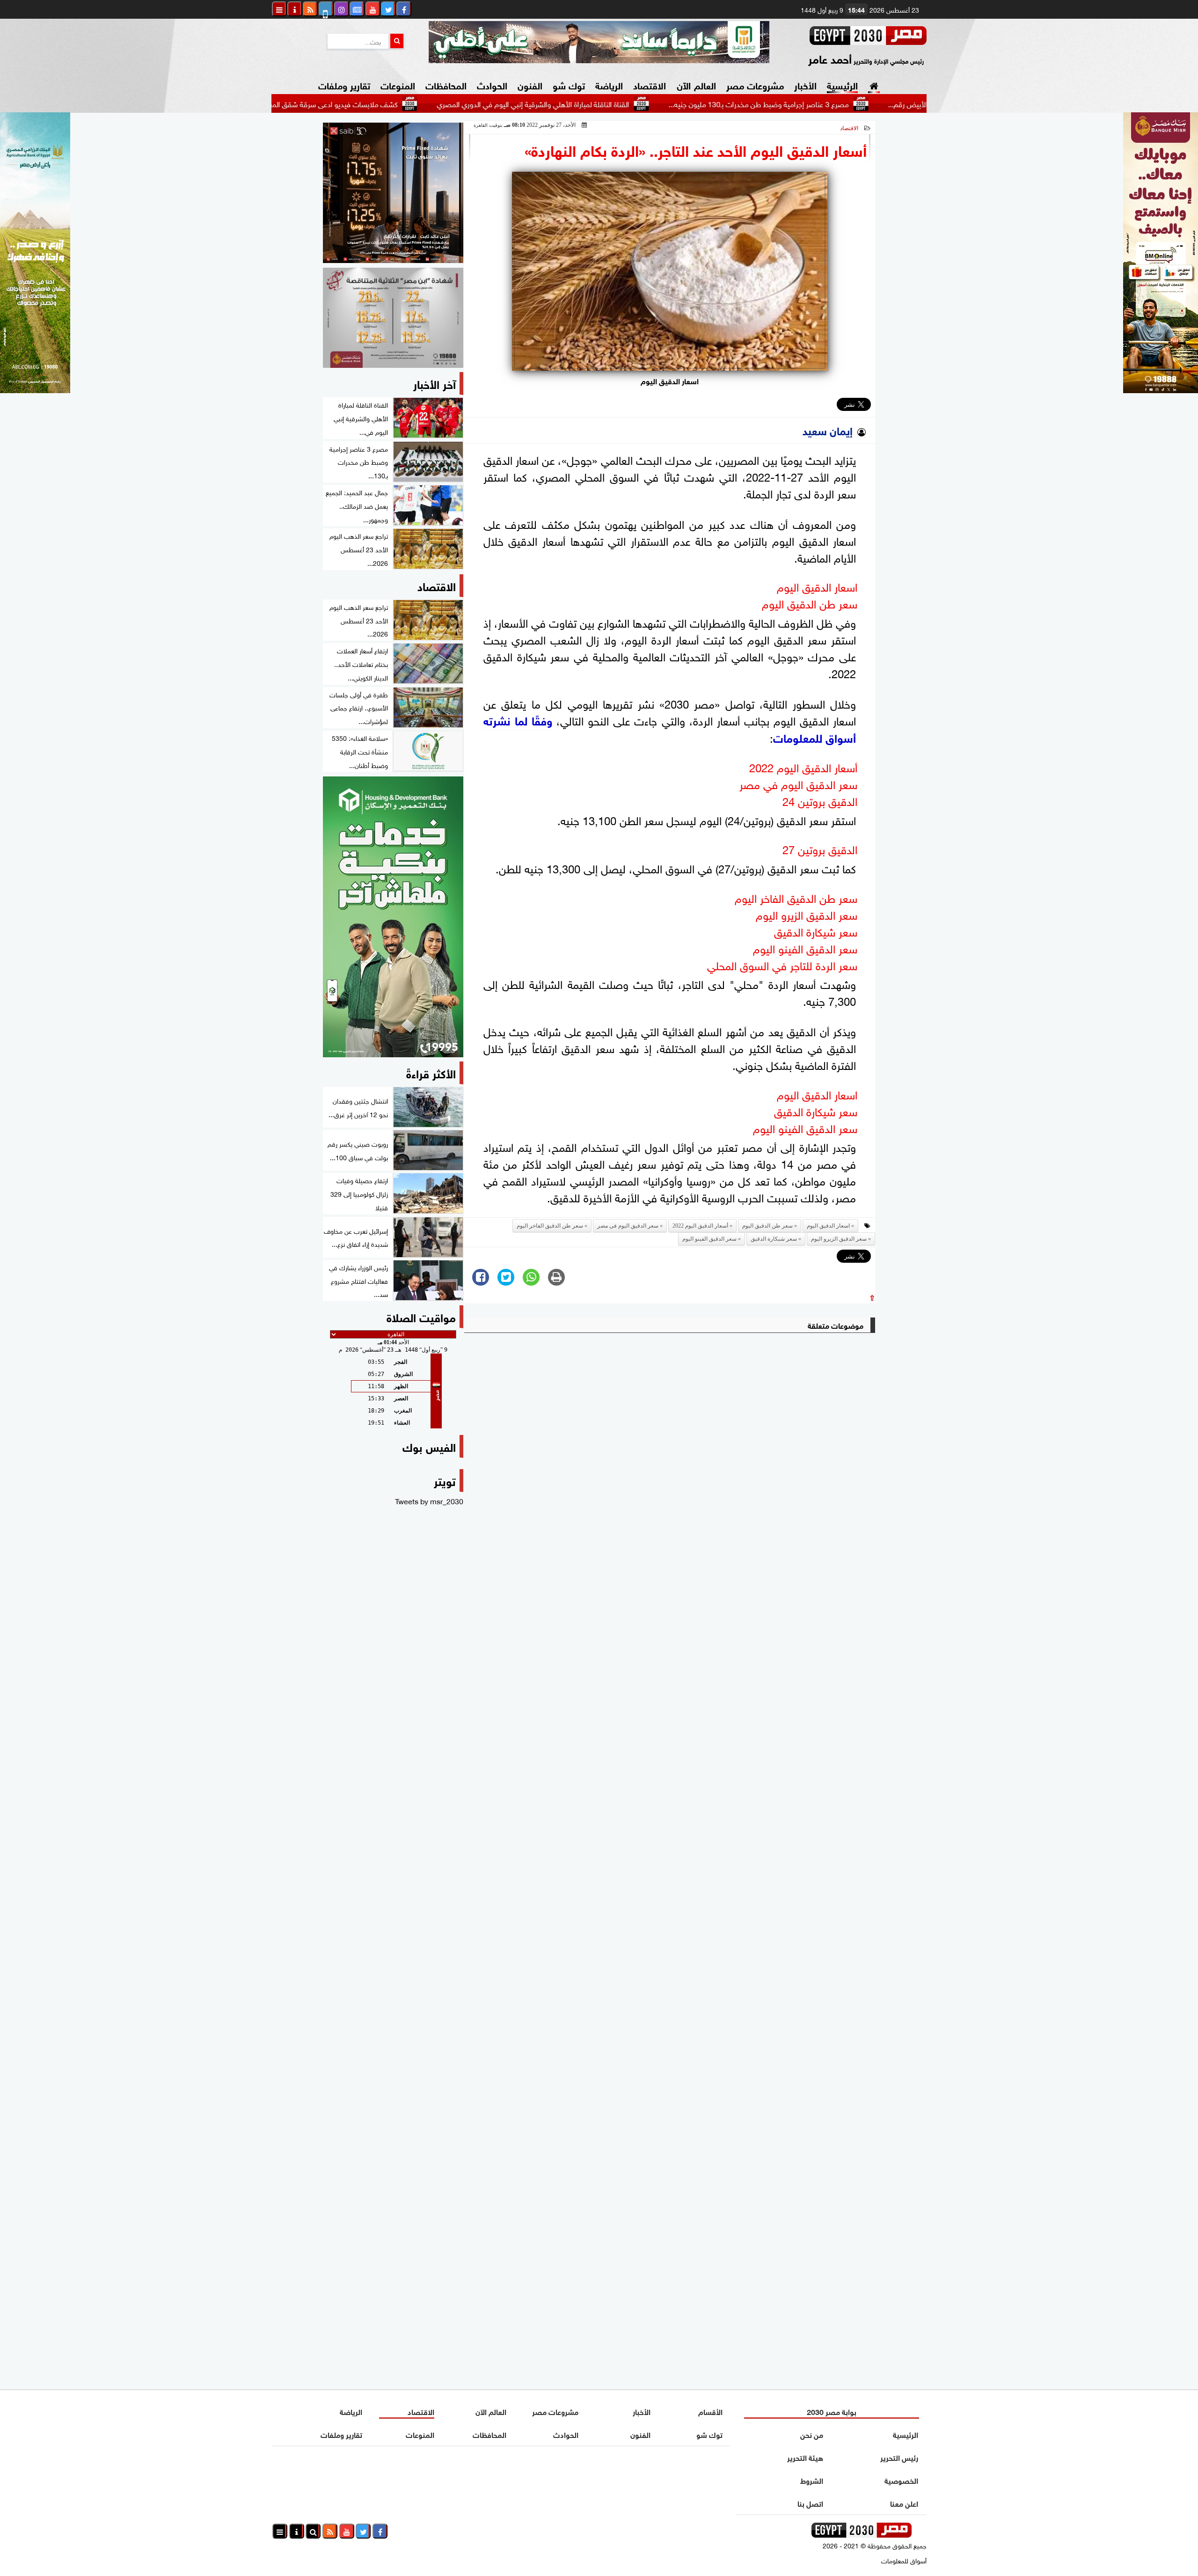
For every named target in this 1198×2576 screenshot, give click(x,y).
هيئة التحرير (805, 2457)
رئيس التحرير (899, 2457)
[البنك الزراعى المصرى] (35, 389)
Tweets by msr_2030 (429, 1500)
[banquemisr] (393, 318)
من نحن (812, 2434)
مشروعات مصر (755, 84)
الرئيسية (842, 84)
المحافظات (446, 84)
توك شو (569, 84)
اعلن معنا (904, 2503)
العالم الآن (696, 84)
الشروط (812, 2480)
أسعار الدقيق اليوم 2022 (700, 1226)
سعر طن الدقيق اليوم (767, 1226)
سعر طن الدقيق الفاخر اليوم (550, 1226)
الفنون (530, 84)
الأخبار (805, 84)
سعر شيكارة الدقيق (774, 1239)
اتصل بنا (810, 2503)
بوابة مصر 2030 (832, 2411)
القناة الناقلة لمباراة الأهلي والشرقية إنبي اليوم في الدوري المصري (630, 103)
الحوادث (492, 84)
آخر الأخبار (435, 383)
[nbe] (599, 42)
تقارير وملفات (344, 84)
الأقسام (710, 2411)
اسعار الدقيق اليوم (828, 1226)
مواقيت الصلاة (421, 1316)
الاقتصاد (650, 84)
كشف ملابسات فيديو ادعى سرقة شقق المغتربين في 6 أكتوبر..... (400, 103)
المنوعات (398, 84)
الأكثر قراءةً (431, 1072)
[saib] (393, 193)
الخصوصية (901, 2480)
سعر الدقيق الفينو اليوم (709, 1239)
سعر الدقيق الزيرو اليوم (839, 1239)
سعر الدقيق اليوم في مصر (628, 1226)
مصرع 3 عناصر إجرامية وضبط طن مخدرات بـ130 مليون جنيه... (855, 103)
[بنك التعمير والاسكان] (393, 917)
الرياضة (609, 84)
